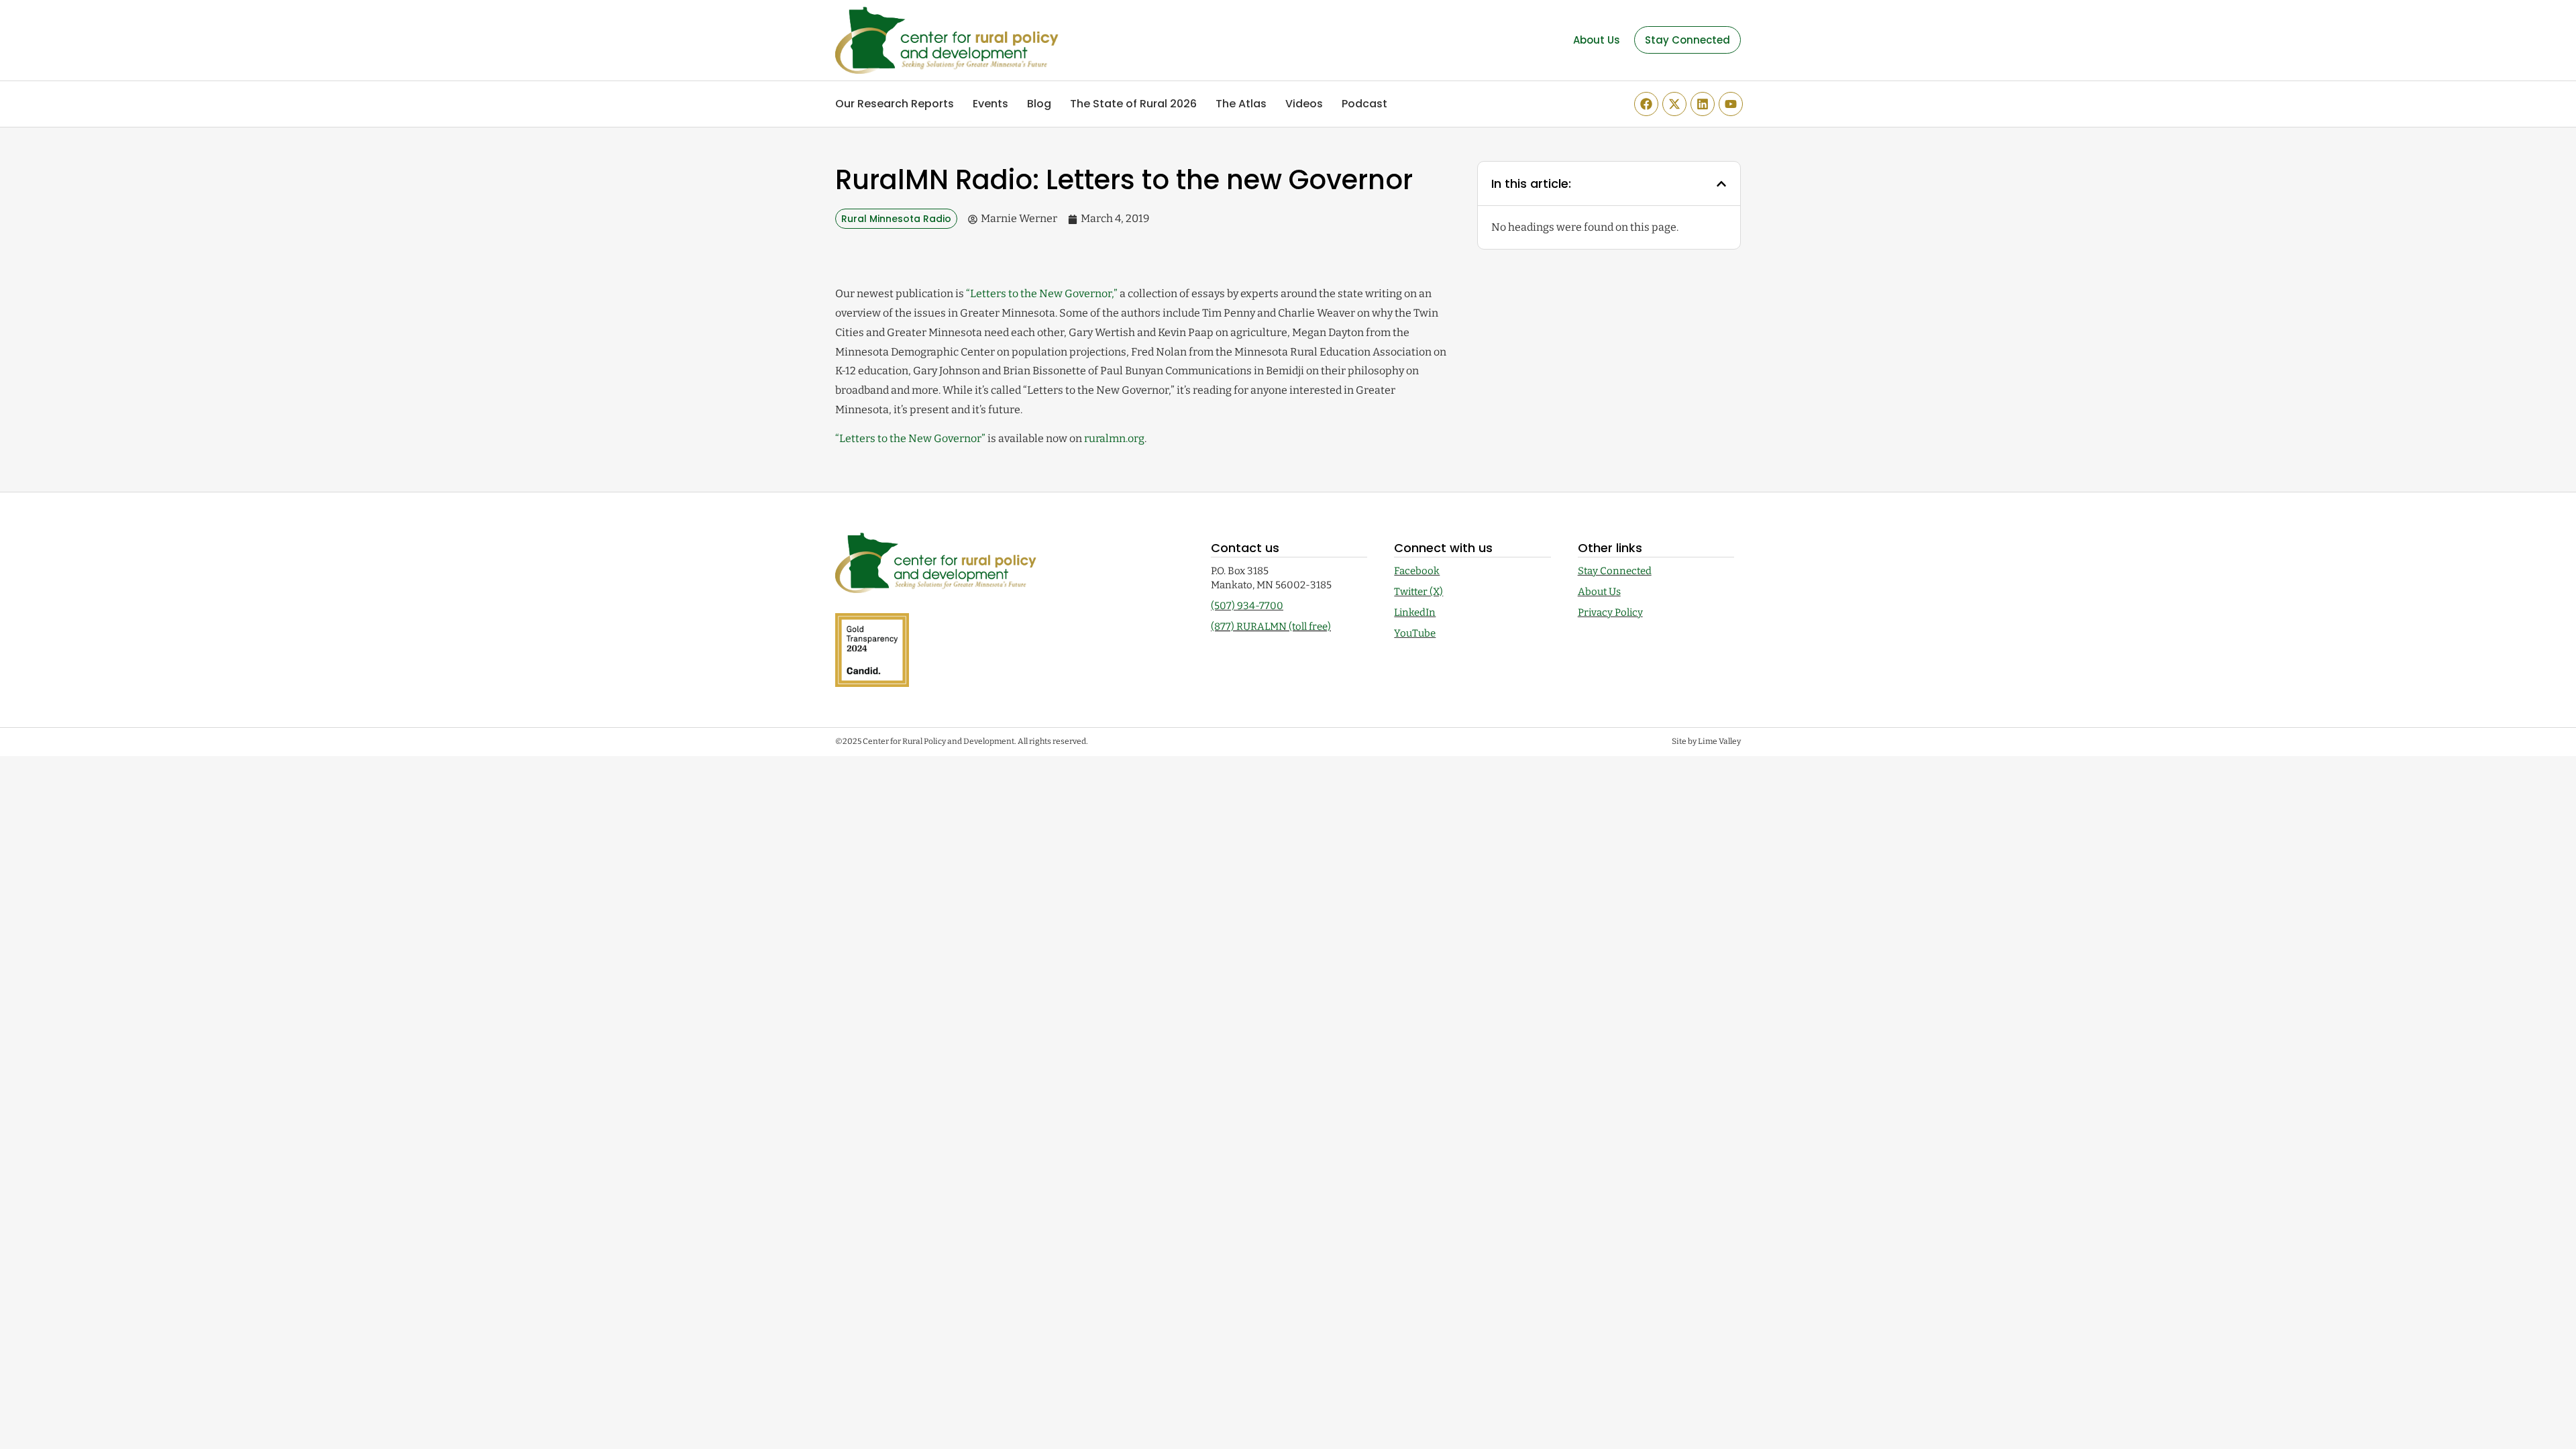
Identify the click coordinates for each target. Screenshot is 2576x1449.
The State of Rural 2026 (1133, 104)
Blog (1039, 104)
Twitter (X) (1418, 592)
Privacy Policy (1610, 612)
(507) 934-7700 (1247, 606)
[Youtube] (1731, 104)
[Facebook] (1646, 104)
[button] (1721, 184)
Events (990, 104)
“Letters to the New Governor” (910, 438)
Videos (1304, 104)
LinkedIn (1415, 612)
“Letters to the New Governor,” (1042, 293)
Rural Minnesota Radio (896, 219)
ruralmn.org (1114, 438)
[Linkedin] (1703, 104)
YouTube (1415, 633)
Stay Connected (1615, 571)
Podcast (1364, 104)
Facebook (1417, 571)
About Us (1599, 592)
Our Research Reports (895, 104)
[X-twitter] (1674, 104)
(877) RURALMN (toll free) (1271, 627)
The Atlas (1241, 104)
